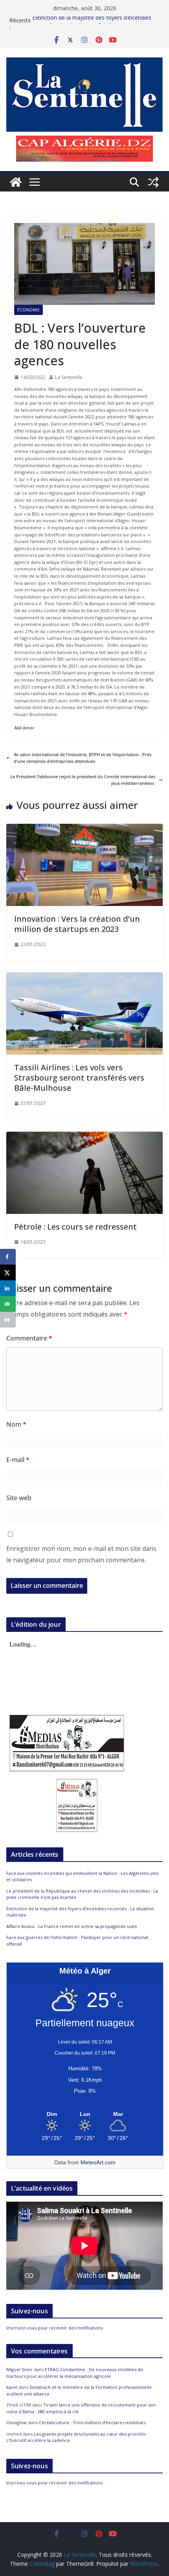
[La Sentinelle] (16, 182)
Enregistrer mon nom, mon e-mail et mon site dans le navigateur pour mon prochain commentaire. (81, 1554)
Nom (16, 1424)
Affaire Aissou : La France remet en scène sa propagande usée (72, 1926)
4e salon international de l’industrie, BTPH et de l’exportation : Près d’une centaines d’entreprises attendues (83, 758)
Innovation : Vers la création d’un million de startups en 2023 (77, 924)
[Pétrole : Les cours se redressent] (84, 1135)
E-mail (18, 1460)
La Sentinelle (69, 377)
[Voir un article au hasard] (153, 182)
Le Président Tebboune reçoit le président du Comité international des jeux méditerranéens (83, 780)
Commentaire (29, 1338)
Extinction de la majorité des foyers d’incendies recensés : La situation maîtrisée (92, 24)
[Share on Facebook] (8, 1257)
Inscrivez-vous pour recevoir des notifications (54, 2328)
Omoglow (17, 2422)
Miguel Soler (19, 2369)
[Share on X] (8, 1272)
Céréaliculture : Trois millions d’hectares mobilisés (92, 2422)
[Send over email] (8, 1304)
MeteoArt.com (98, 2162)
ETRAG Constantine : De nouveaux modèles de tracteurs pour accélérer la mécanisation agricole (75, 2373)
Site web (19, 1498)
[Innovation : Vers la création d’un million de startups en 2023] (84, 827)
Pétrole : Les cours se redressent (75, 1227)
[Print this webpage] (8, 1320)
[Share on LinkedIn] (8, 1288)
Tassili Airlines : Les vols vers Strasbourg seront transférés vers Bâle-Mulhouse (79, 1078)
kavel (12, 2387)
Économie (28, 310)
